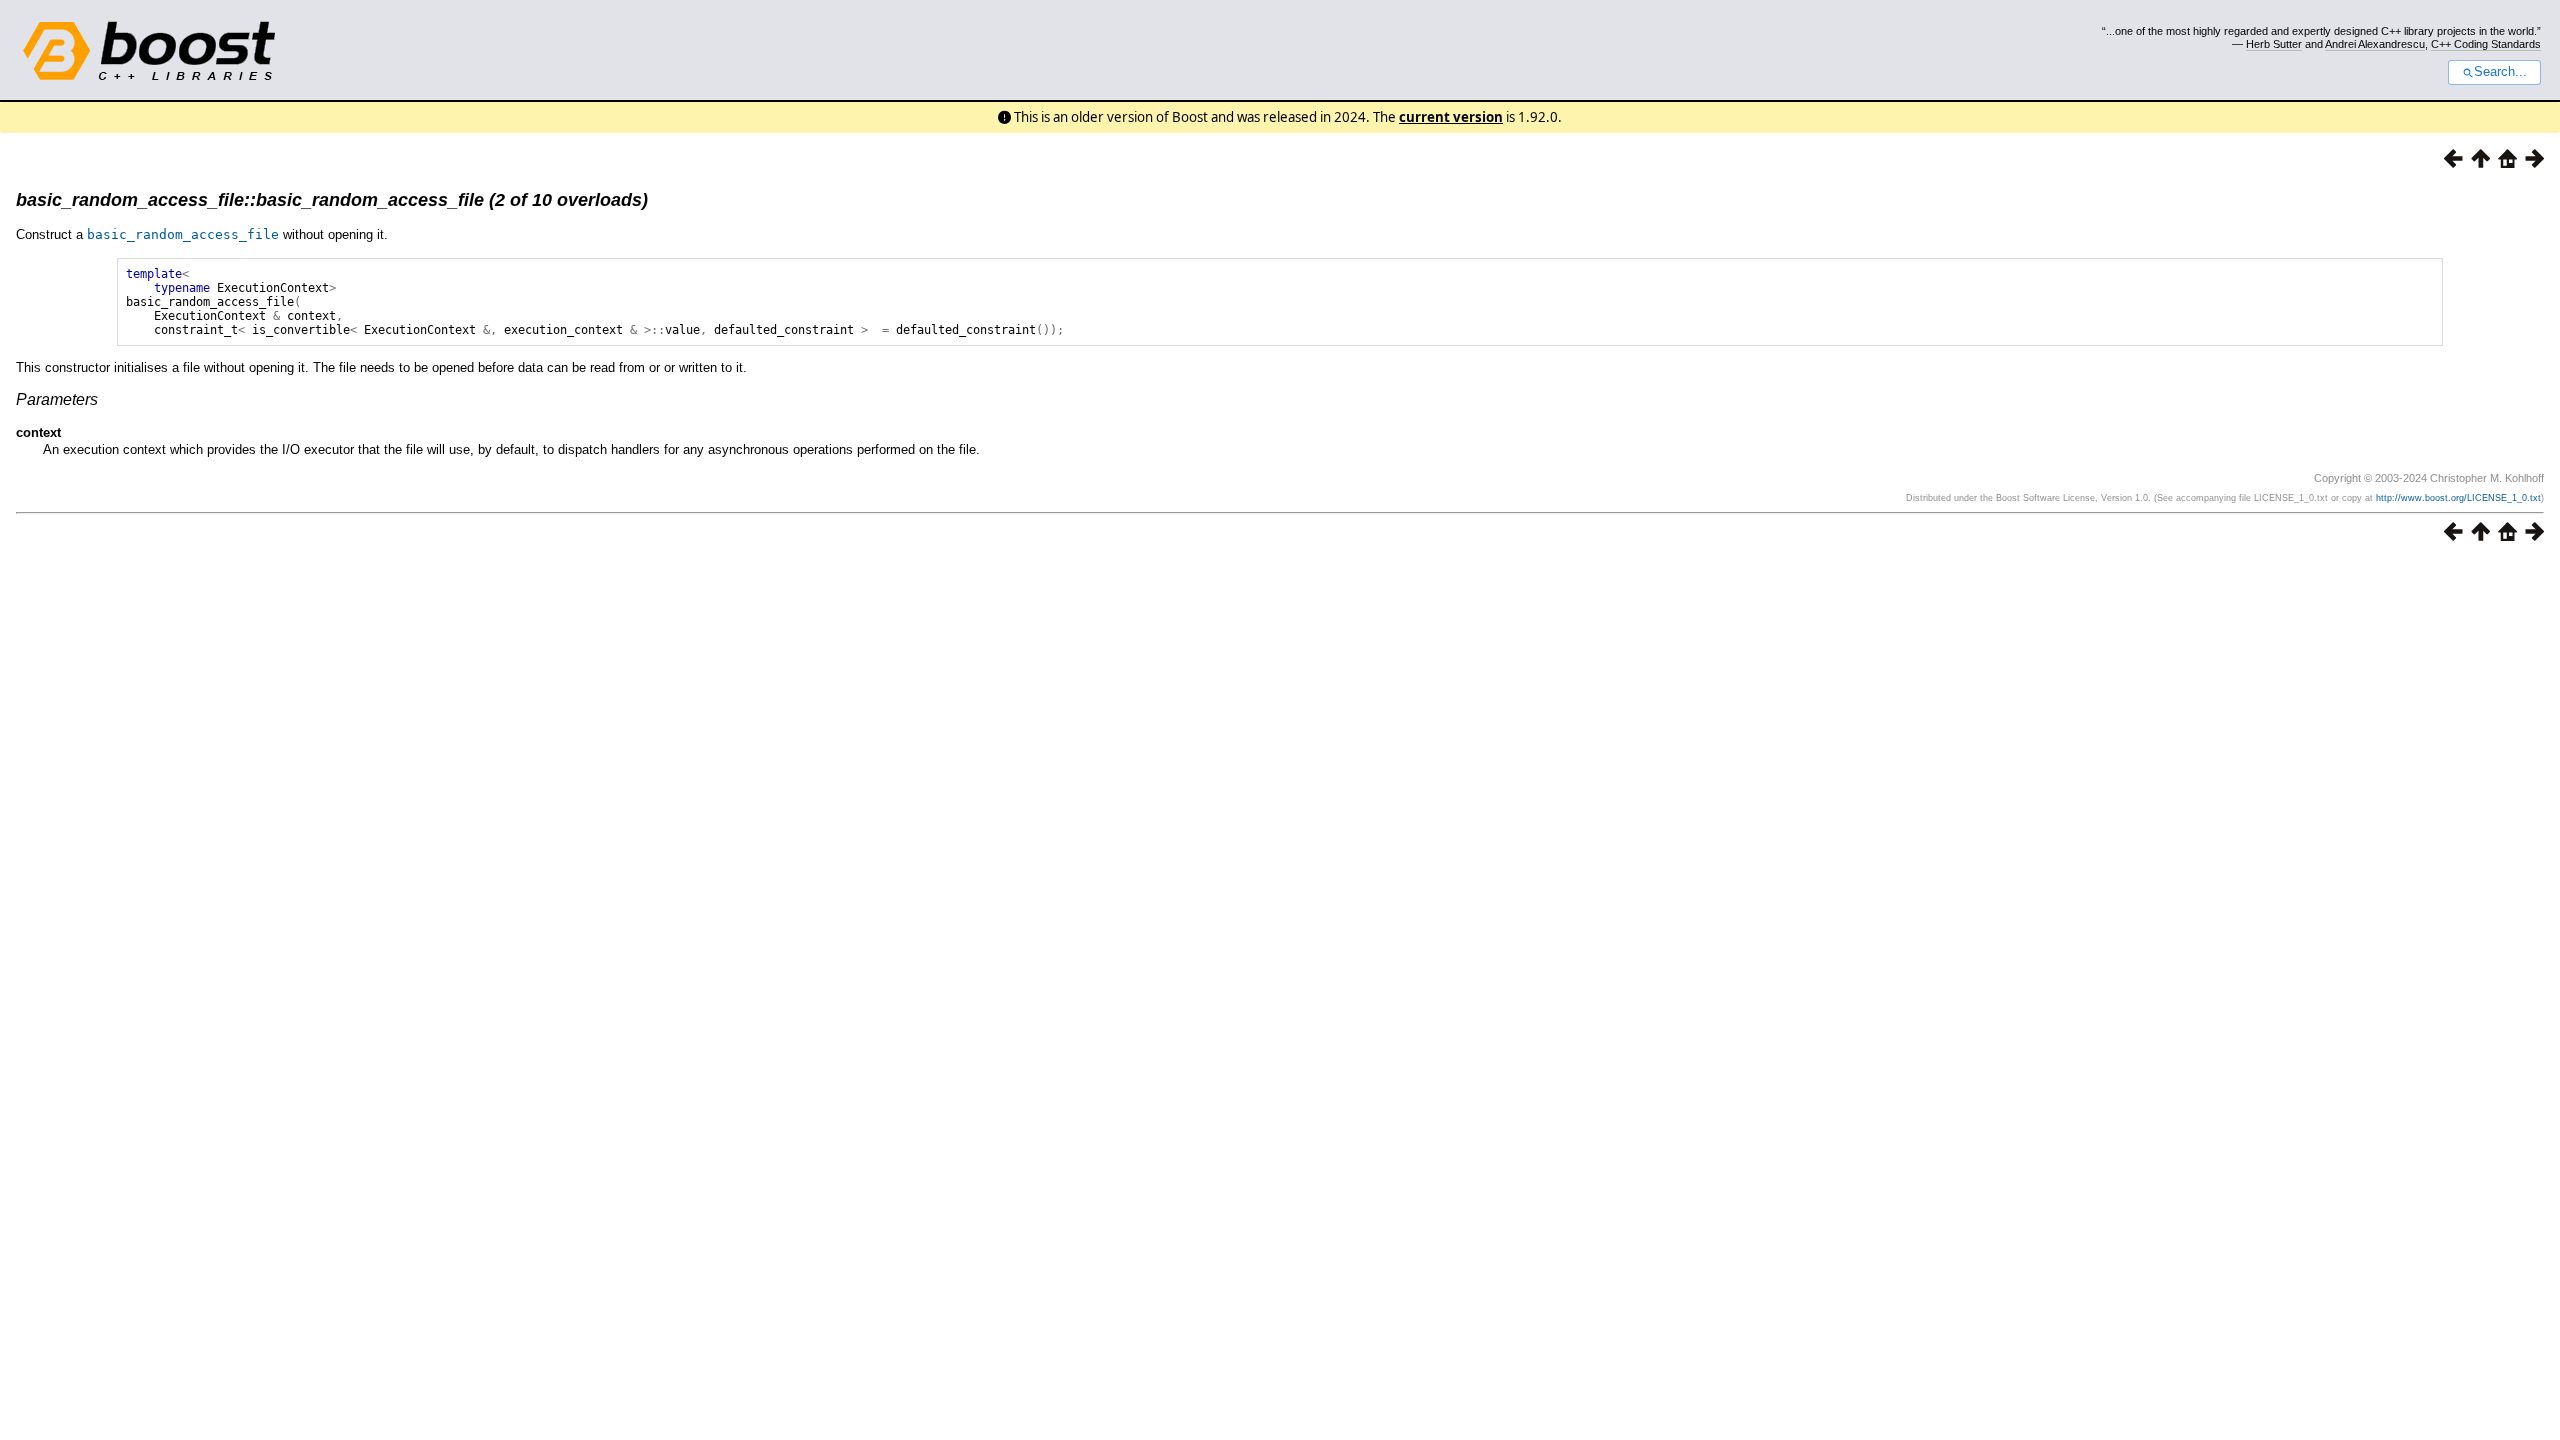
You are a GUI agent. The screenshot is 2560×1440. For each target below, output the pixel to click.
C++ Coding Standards (2486, 44)
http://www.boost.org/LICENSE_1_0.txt (2458, 498)
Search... (2500, 72)
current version (1451, 117)
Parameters (57, 399)
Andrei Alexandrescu (2375, 44)
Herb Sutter (2274, 44)
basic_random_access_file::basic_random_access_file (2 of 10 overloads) (332, 200)
